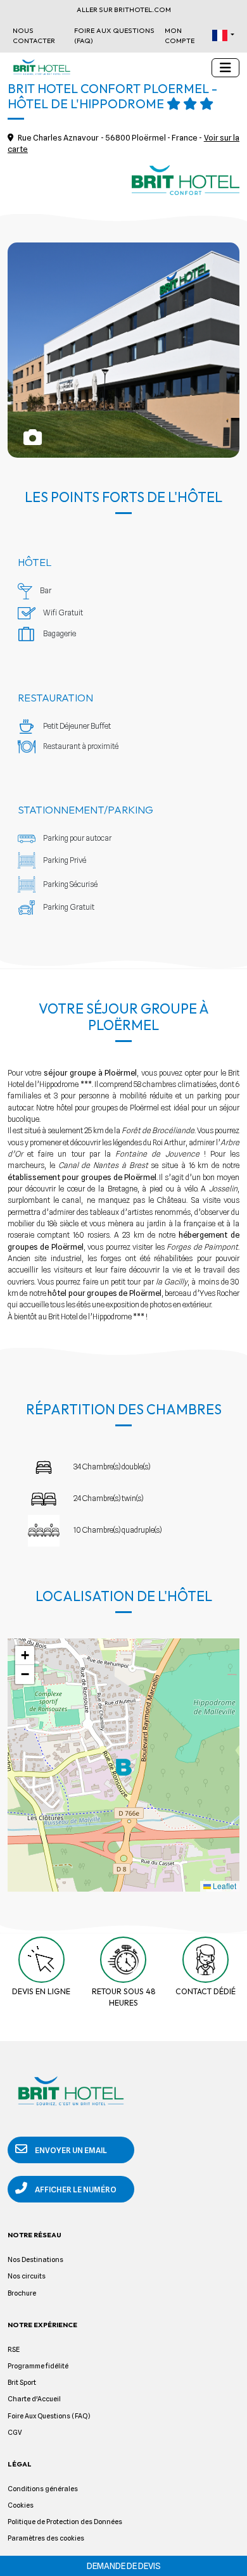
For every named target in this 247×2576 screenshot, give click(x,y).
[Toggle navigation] (225, 68)
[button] (223, 35)
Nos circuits (27, 2276)
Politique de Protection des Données (65, 2522)
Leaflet (224, 1886)
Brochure (22, 2293)
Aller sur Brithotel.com (124, 9)
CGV (15, 2433)
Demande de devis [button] (124, 2566)
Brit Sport (22, 2383)
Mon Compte (180, 35)
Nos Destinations (35, 2260)
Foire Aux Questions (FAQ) (114, 35)
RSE (14, 2350)
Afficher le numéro (75, 2190)
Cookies (21, 2505)
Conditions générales (43, 2489)
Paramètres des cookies (46, 2538)
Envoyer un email (70, 2150)
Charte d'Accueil (34, 2399)
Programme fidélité (38, 2366)
